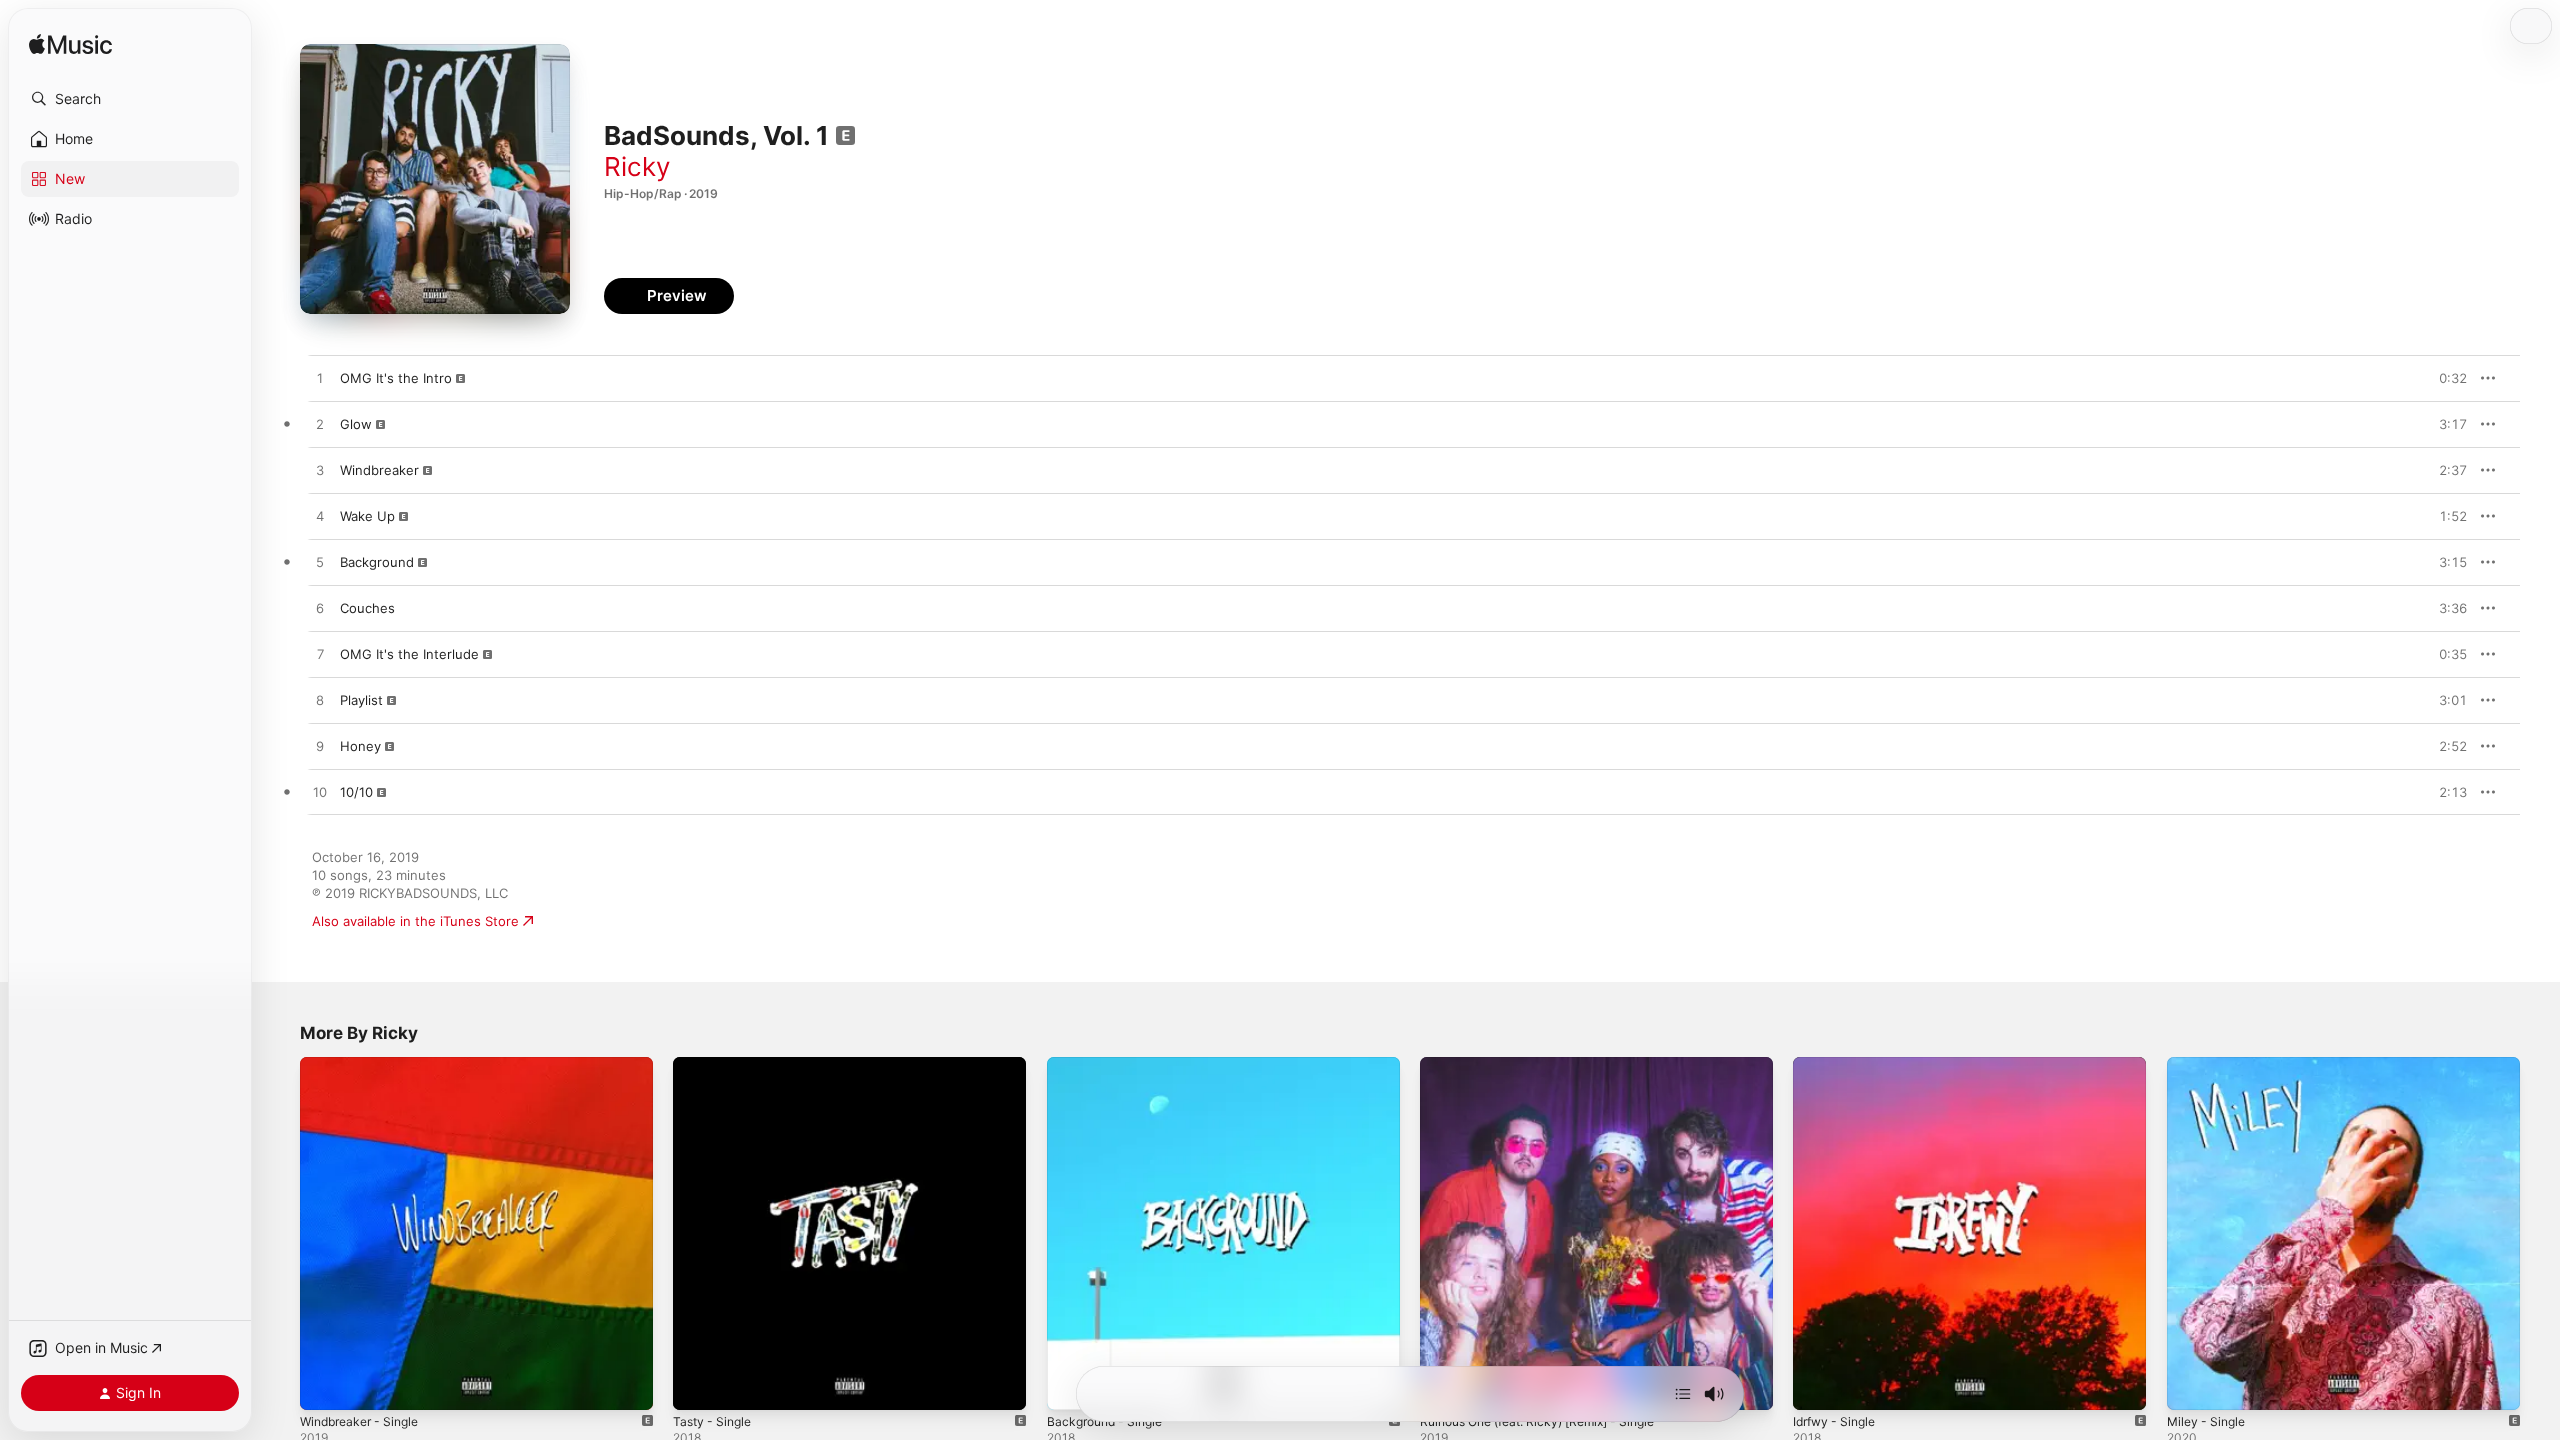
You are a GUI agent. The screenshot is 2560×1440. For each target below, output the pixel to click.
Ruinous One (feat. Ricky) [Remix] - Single (1551, 1065)
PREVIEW (2445, 378)
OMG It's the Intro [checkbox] (396, 378)
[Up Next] (1683, 1394)
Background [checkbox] (377, 562)
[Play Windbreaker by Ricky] (320, 471)
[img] (70, 45)
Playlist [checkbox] (361, 700)
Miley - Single (2209, 1065)
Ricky (637, 166)
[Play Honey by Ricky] (320, 747)
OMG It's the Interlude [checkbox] (409, 654)
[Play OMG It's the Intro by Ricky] (320, 379)
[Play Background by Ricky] (320, 563)
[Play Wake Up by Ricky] (320, 517)
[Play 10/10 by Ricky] (320, 793)
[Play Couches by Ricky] (320, 609)
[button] (130, 99)
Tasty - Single (715, 1065)
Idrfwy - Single (1838, 1065)
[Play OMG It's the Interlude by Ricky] (320, 655)
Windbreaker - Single (365, 1065)
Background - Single (1110, 1065)
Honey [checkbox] (360, 746)
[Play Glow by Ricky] (320, 425)
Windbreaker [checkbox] (379, 470)
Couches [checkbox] (367, 608)
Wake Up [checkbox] (367, 516)
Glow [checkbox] (356, 424)
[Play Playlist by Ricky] (320, 701)
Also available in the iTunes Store (415, 921)
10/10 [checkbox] (356, 792)
